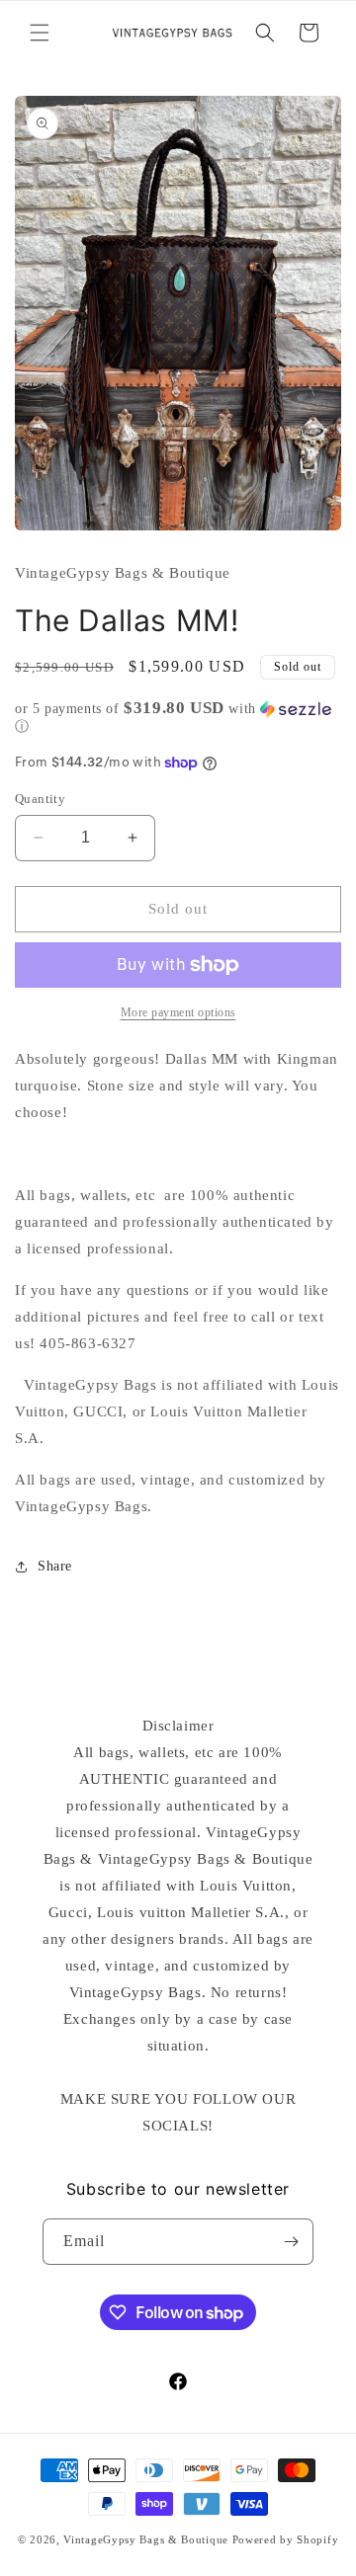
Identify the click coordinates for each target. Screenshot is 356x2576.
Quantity (40, 799)
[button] (40, 33)
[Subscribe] (291, 2242)
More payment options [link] (178, 1012)
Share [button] (55, 1566)
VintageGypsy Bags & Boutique (146, 2539)
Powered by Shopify (286, 2539)
